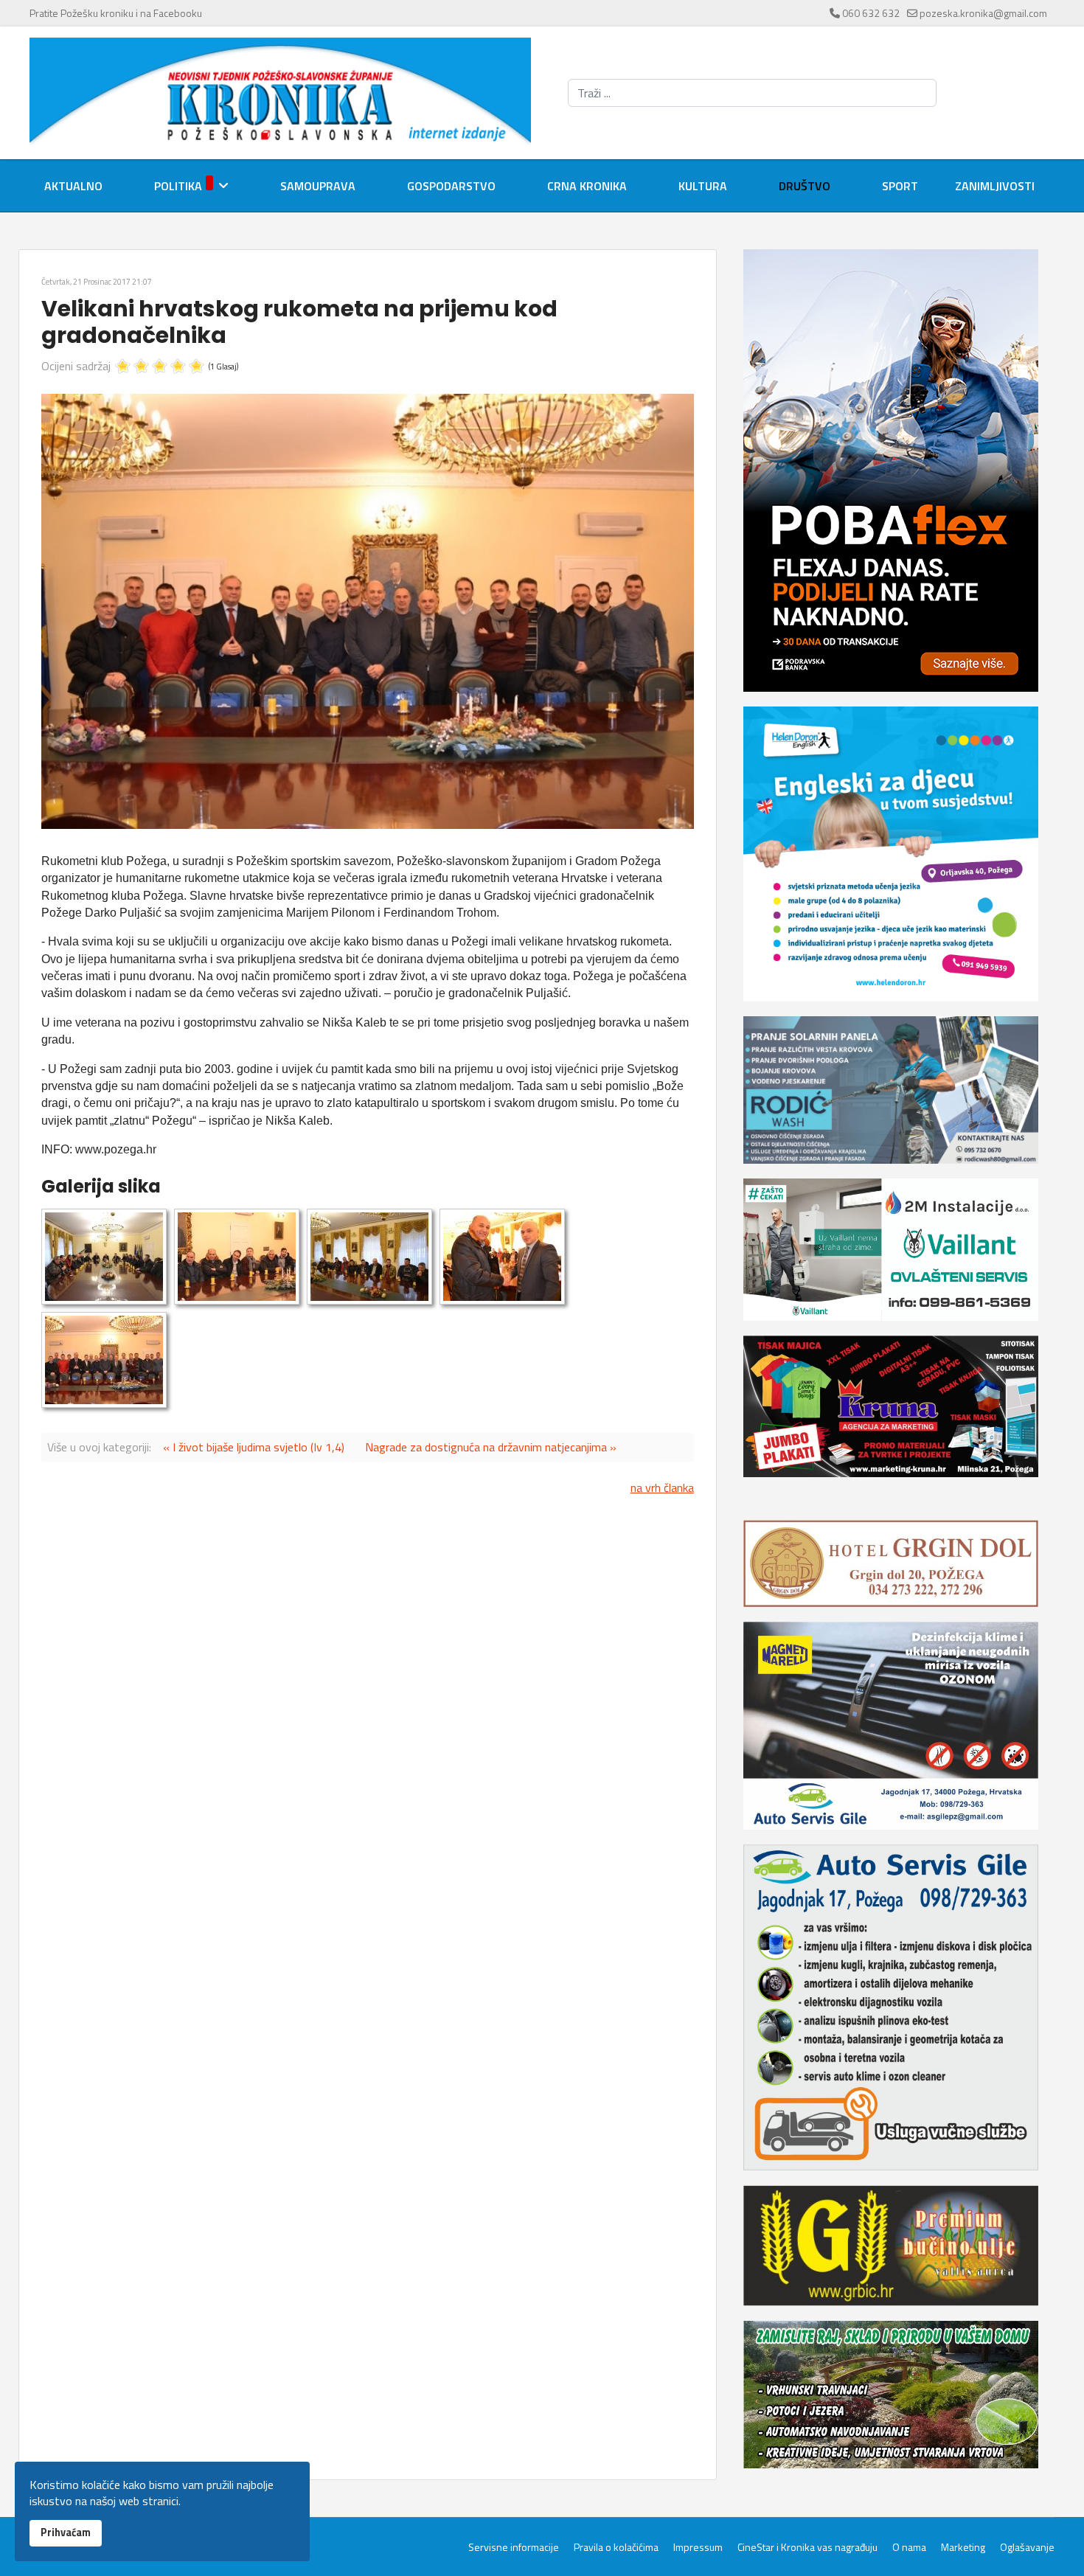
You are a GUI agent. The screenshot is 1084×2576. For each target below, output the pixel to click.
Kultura (703, 186)
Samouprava (318, 186)
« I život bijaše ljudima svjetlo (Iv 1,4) (254, 1447)
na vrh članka (662, 1487)
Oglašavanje (1027, 2547)
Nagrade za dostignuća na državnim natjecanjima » (491, 1447)
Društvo (805, 186)
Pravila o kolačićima (616, 2547)
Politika (178, 186)
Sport (900, 186)
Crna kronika (587, 186)
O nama (909, 2547)
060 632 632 (871, 13)
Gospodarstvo (451, 186)
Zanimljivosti (995, 186)
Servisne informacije (514, 2547)
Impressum (698, 2547)
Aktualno (73, 186)
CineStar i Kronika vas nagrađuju (807, 2547)
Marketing (963, 2547)
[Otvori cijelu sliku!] (368, 611)
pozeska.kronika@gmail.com (983, 13)
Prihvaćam (66, 2532)
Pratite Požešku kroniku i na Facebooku (116, 13)
